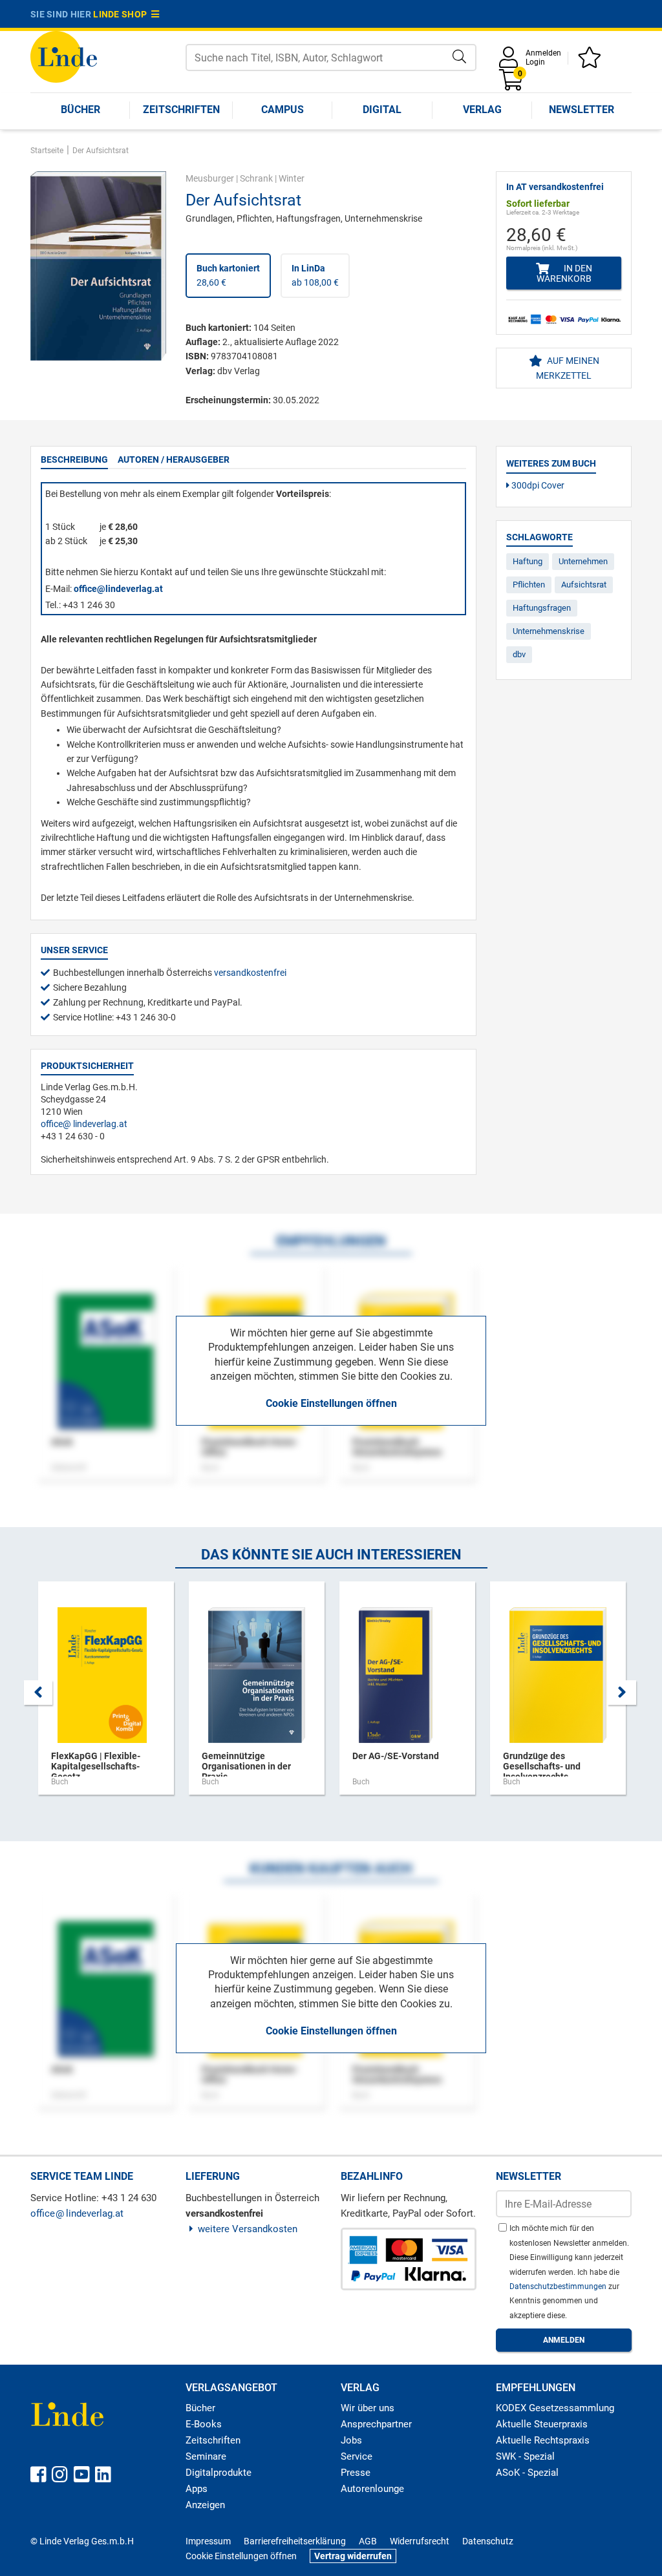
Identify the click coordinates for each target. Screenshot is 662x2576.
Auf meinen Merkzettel (568, 368)
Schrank (256, 178)
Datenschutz (488, 2541)
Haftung (528, 561)
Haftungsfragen (542, 608)
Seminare (206, 2456)
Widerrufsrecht (420, 2541)
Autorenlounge (372, 2489)
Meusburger (210, 178)
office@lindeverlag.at (118, 589)
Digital (382, 110)
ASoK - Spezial (527, 2473)
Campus (283, 110)
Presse (356, 2473)
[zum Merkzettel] (592, 62)
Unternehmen (583, 561)
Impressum (208, 2541)
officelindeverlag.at (84, 1124)
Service (357, 2456)
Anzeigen (205, 2505)
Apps (197, 2489)
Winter (292, 178)
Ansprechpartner (376, 2424)
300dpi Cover (537, 485)
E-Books (204, 2424)
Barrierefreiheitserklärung (295, 2541)
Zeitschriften (181, 110)
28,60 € (228, 275)
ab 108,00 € (315, 275)
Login (535, 62)
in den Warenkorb (564, 273)
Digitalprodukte (219, 2473)
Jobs (351, 2440)
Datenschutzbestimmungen (559, 2286)
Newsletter (582, 110)
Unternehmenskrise (549, 631)
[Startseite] (64, 56)
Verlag (482, 110)
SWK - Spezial (525, 2456)
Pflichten (529, 585)
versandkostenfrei (250, 973)
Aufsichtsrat (584, 585)
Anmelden (543, 53)
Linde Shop (122, 14)
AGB (368, 2541)
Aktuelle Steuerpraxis (542, 2424)
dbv (519, 654)
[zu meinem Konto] (511, 62)
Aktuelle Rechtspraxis (543, 2440)
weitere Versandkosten (248, 2229)
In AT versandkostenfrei (555, 187)
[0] (512, 84)
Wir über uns (368, 2408)
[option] (106, 1694)
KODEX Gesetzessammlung (555, 2408)
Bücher (80, 110)
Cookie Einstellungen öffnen (331, 1403)
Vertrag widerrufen (353, 2556)
